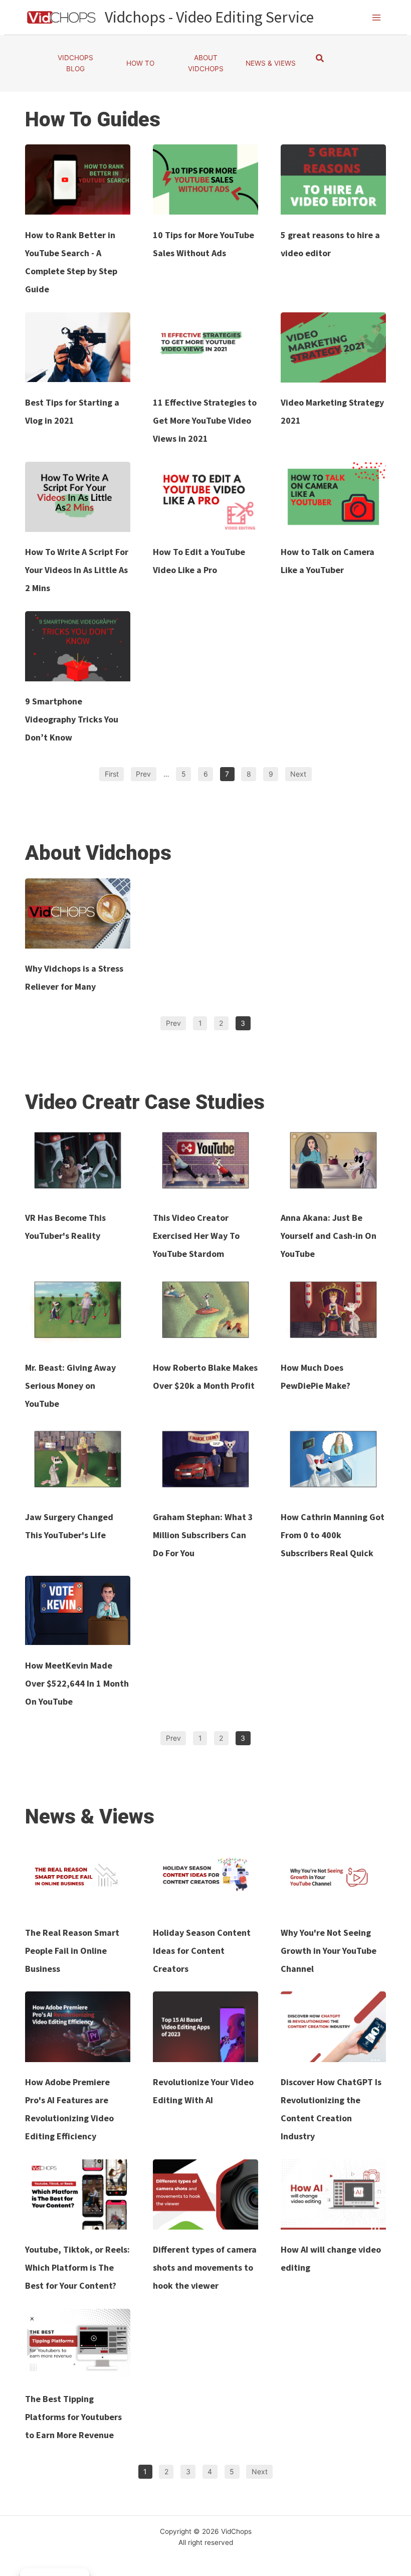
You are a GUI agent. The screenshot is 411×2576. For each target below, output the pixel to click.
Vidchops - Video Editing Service (209, 17)
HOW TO (140, 63)
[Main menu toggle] (377, 17)
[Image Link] (78, 179)
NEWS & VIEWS (271, 63)
